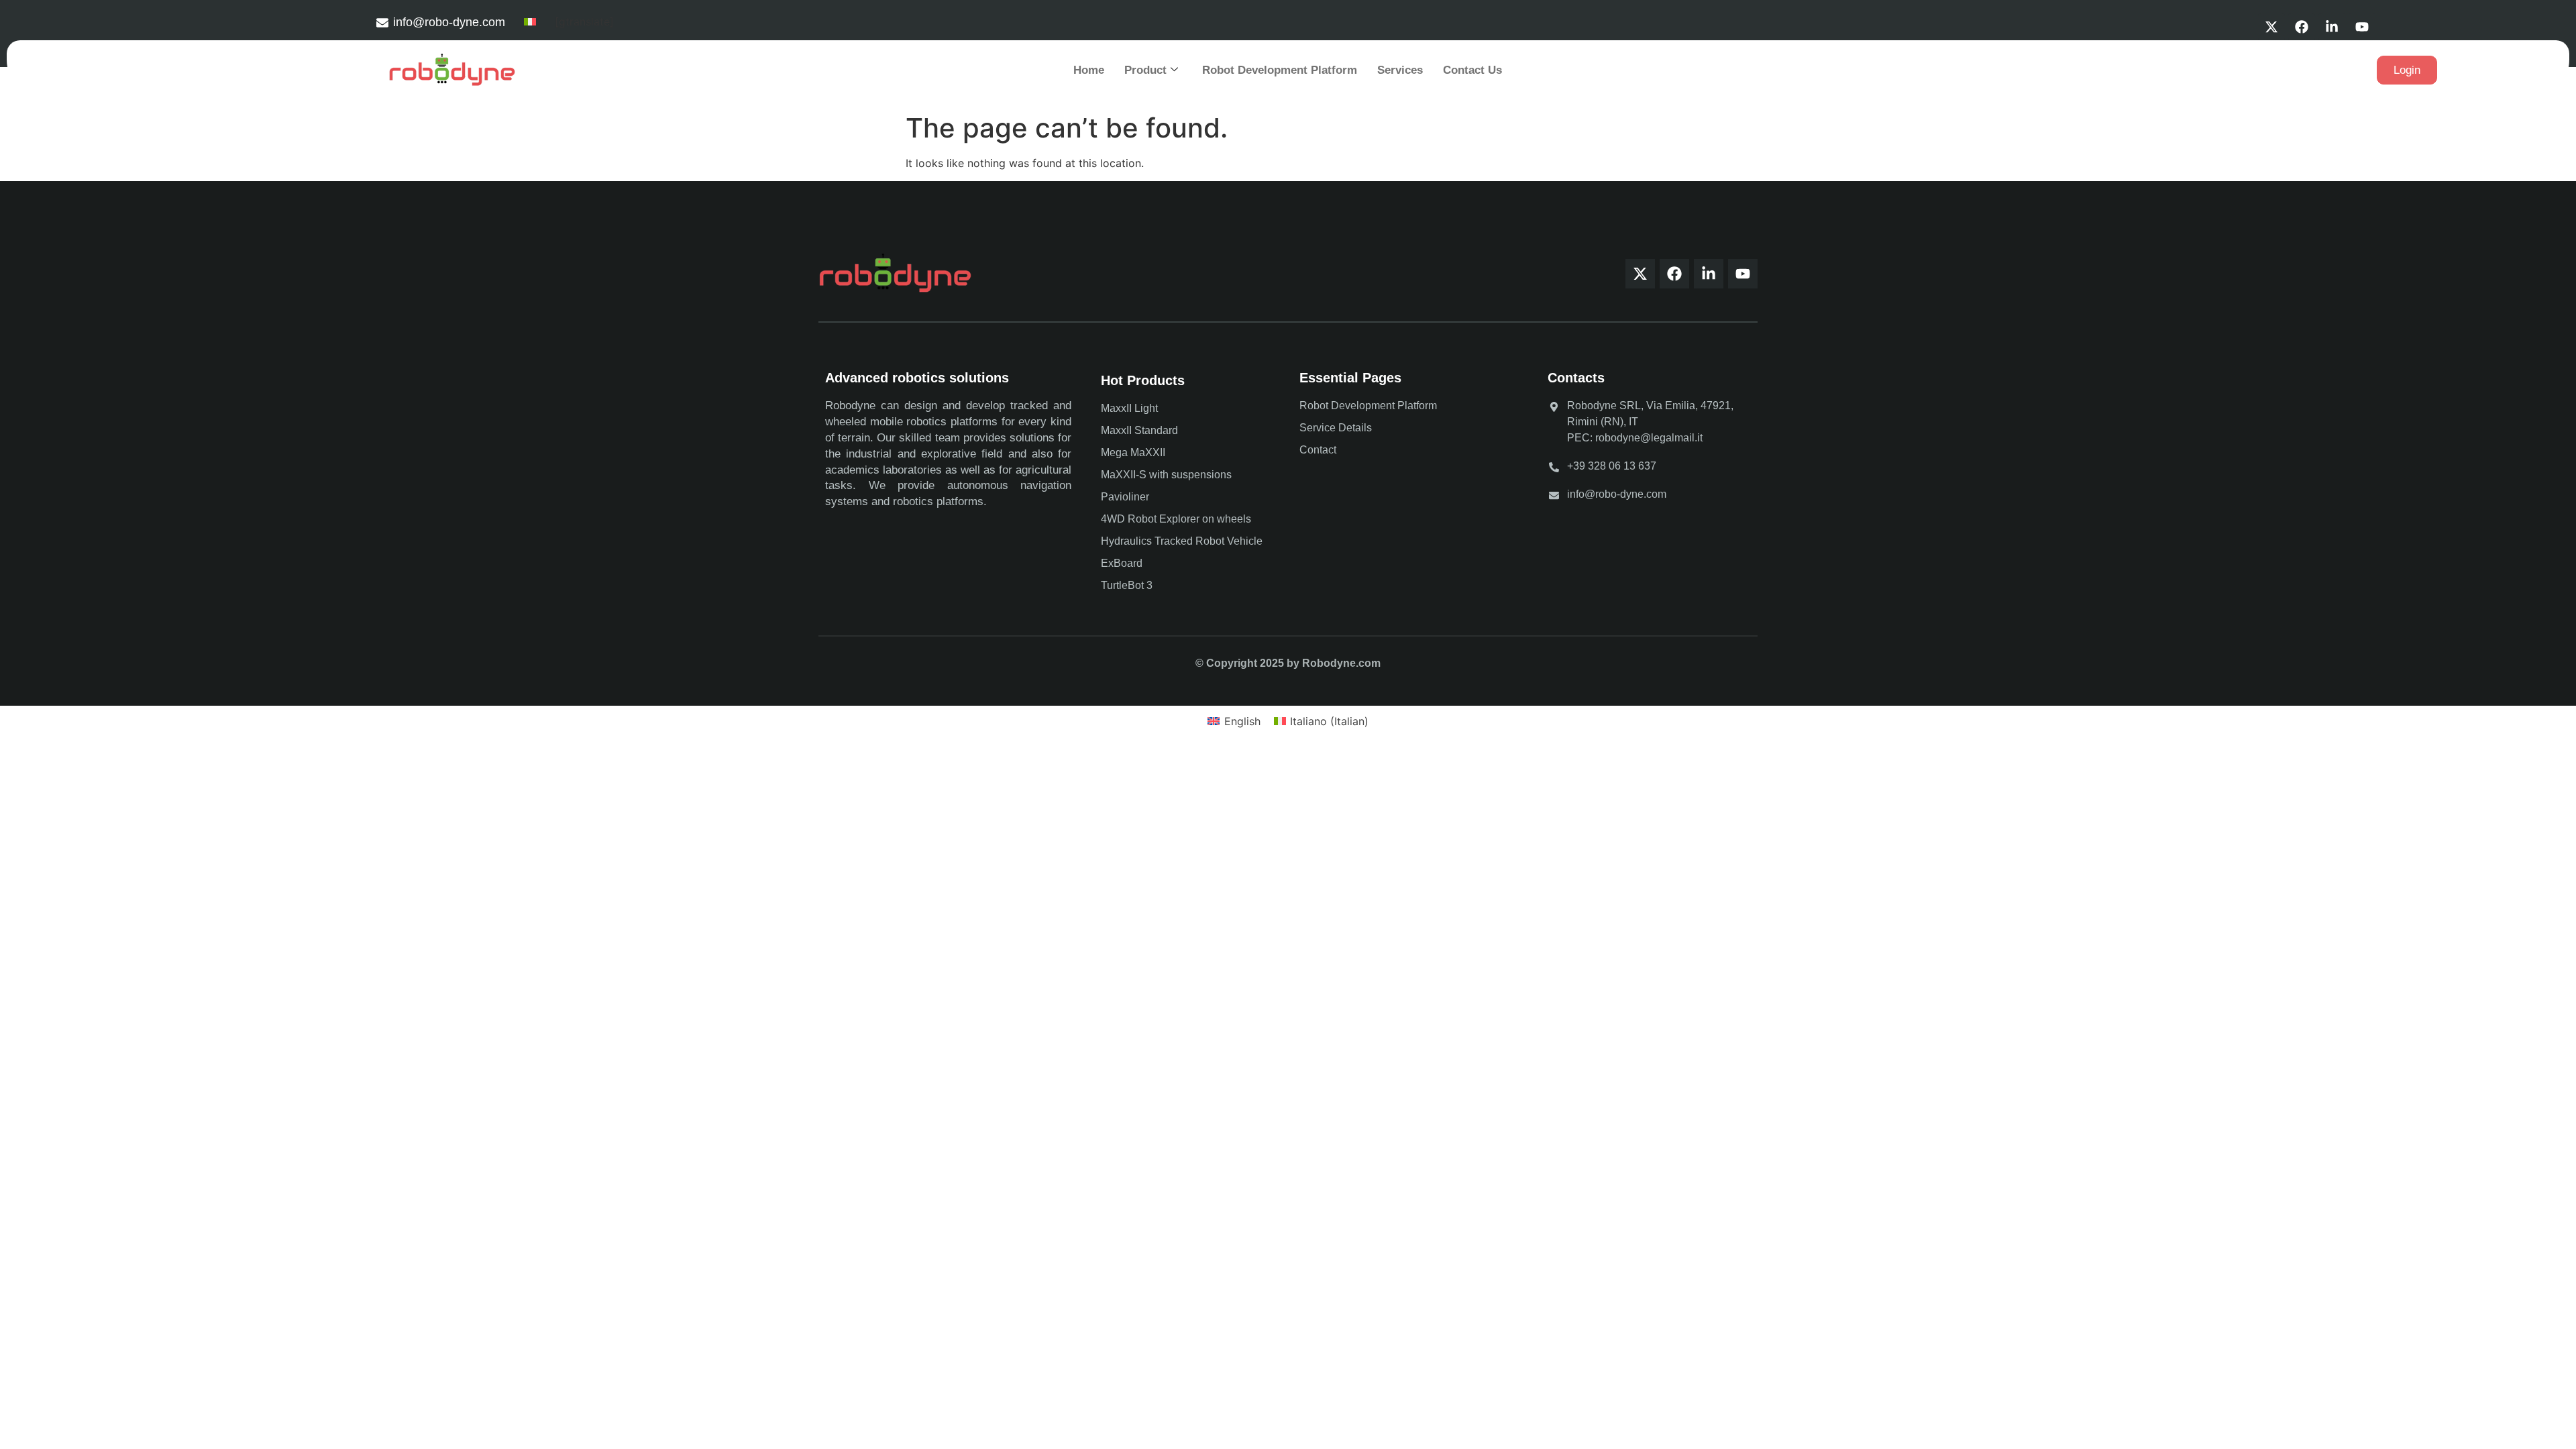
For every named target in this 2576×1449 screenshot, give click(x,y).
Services (1400, 70)
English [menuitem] (1242, 721)
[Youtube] (2362, 27)
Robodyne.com (1341, 663)
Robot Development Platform (1280, 70)
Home (1089, 70)
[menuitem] (530, 21)
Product (1145, 70)
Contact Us (1472, 70)
